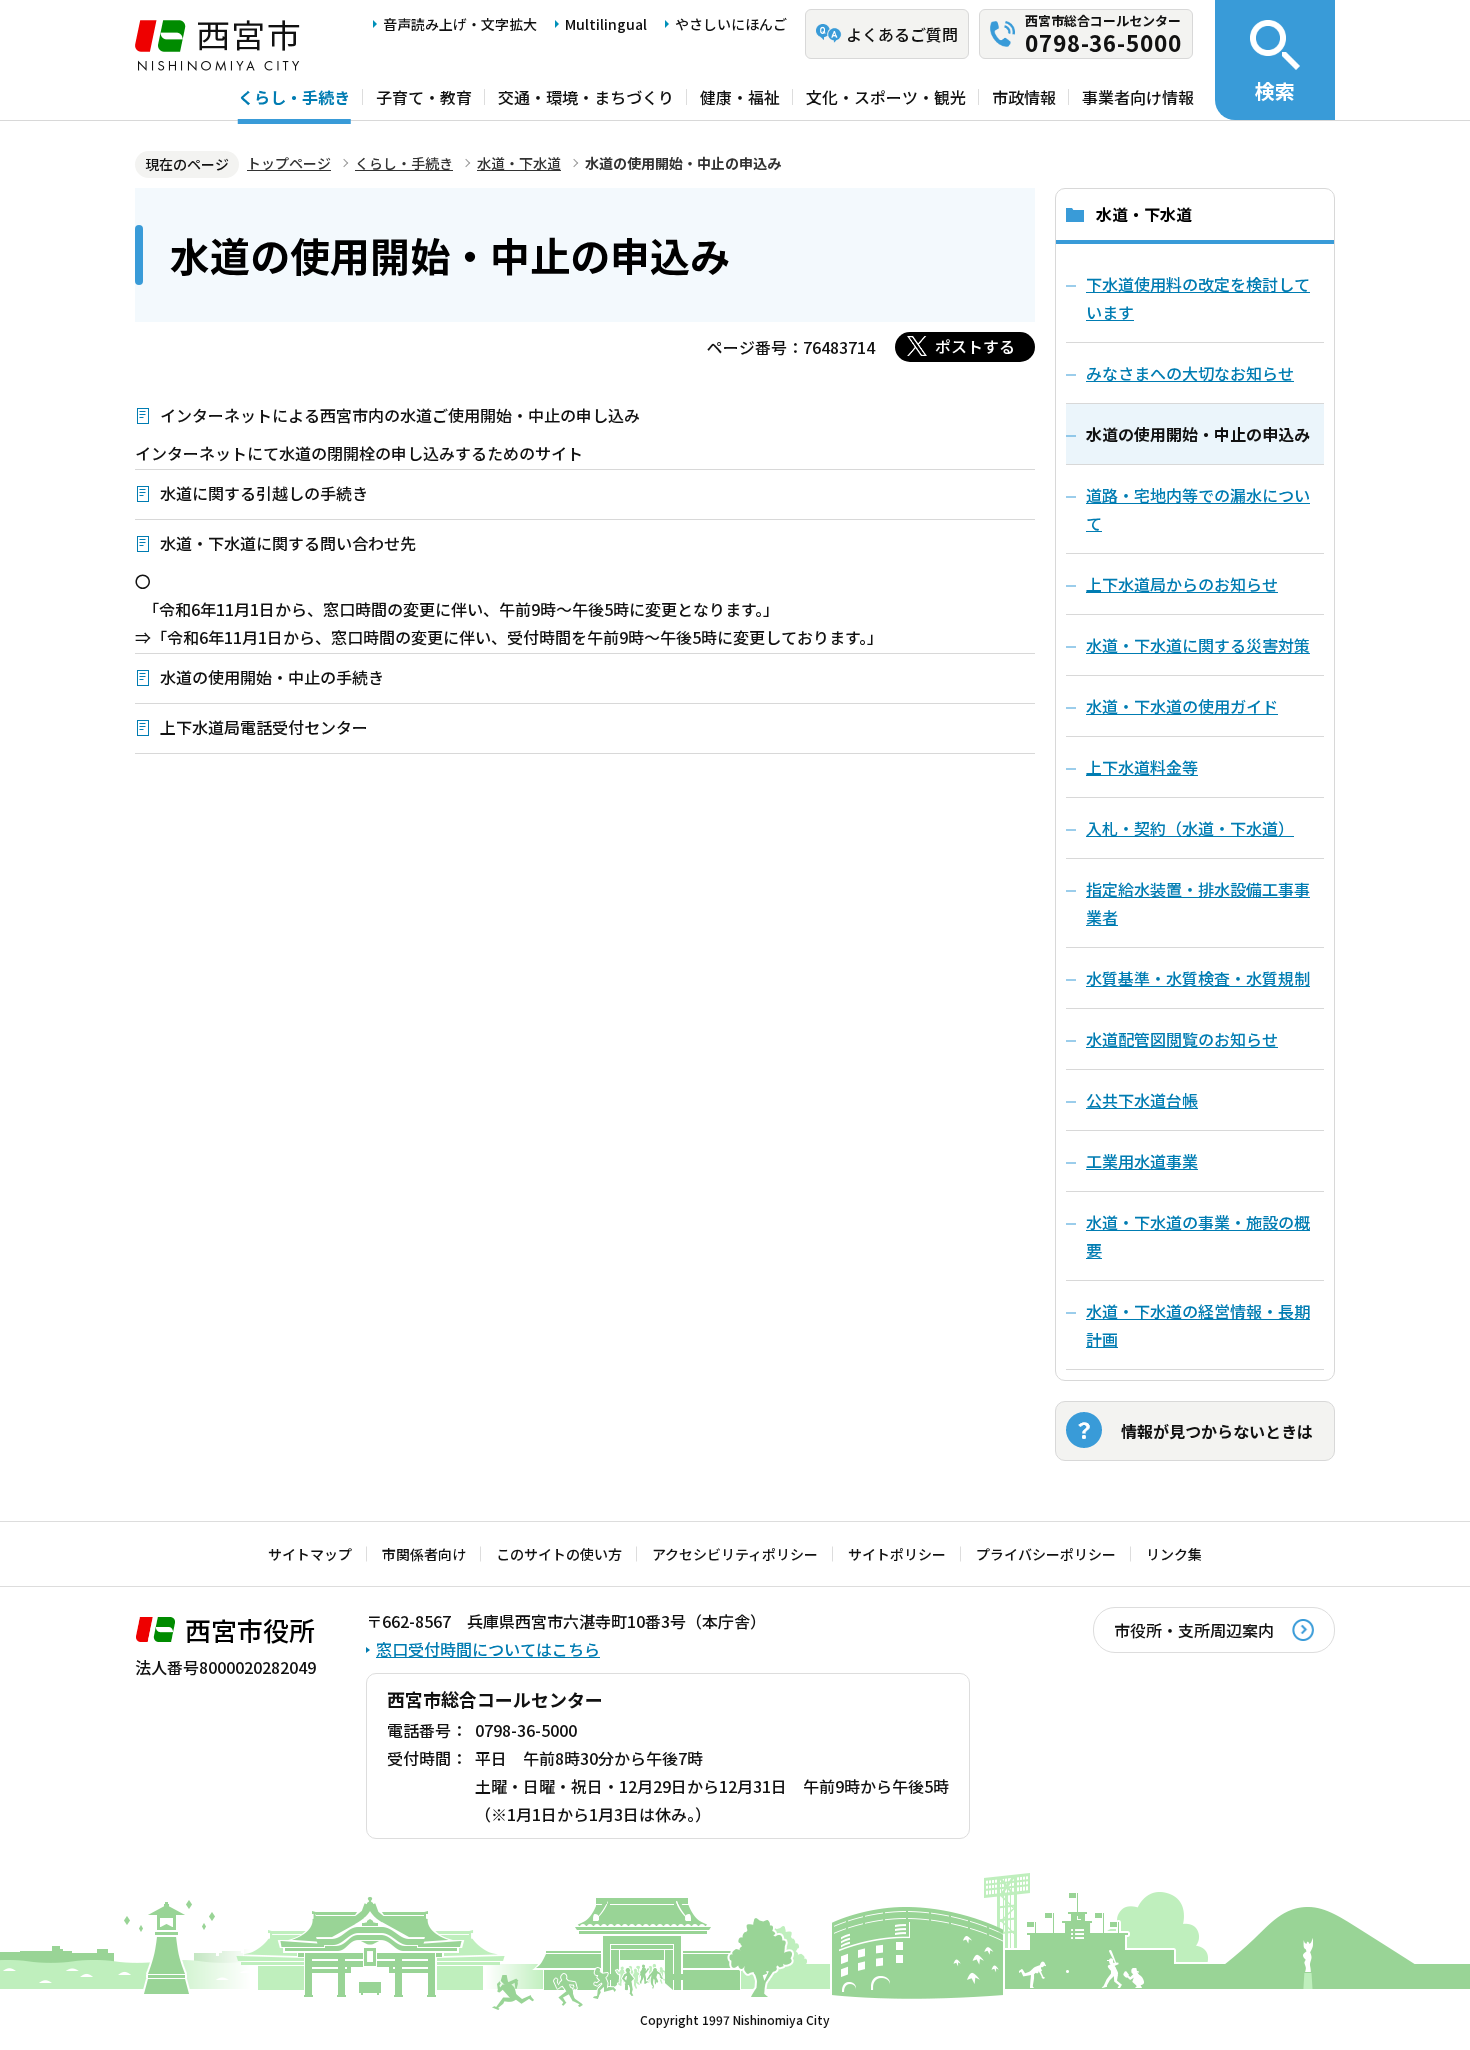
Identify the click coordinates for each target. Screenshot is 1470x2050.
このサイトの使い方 (559, 1554)
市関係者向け (424, 1554)
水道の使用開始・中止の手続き (272, 677)
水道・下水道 (519, 163)
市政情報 (1024, 97)
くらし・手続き (294, 97)
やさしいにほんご (731, 24)
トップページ (289, 163)
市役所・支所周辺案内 (1194, 1630)
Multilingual (606, 24)
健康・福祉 (740, 97)
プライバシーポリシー (1046, 1554)
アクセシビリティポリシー (735, 1554)
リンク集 (1174, 1554)
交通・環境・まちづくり (586, 97)
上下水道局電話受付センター (264, 727)
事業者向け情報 (1138, 97)
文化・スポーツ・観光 (886, 97)
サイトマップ (310, 1554)
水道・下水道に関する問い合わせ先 (288, 543)
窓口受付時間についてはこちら (488, 1649)
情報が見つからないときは (1217, 1431)
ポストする (975, 346)
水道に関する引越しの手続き (264, 493)
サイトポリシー (897, 1554)
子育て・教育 (424, 97)
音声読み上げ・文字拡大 (460, 24)
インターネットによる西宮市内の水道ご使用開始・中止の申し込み (400, 415)
